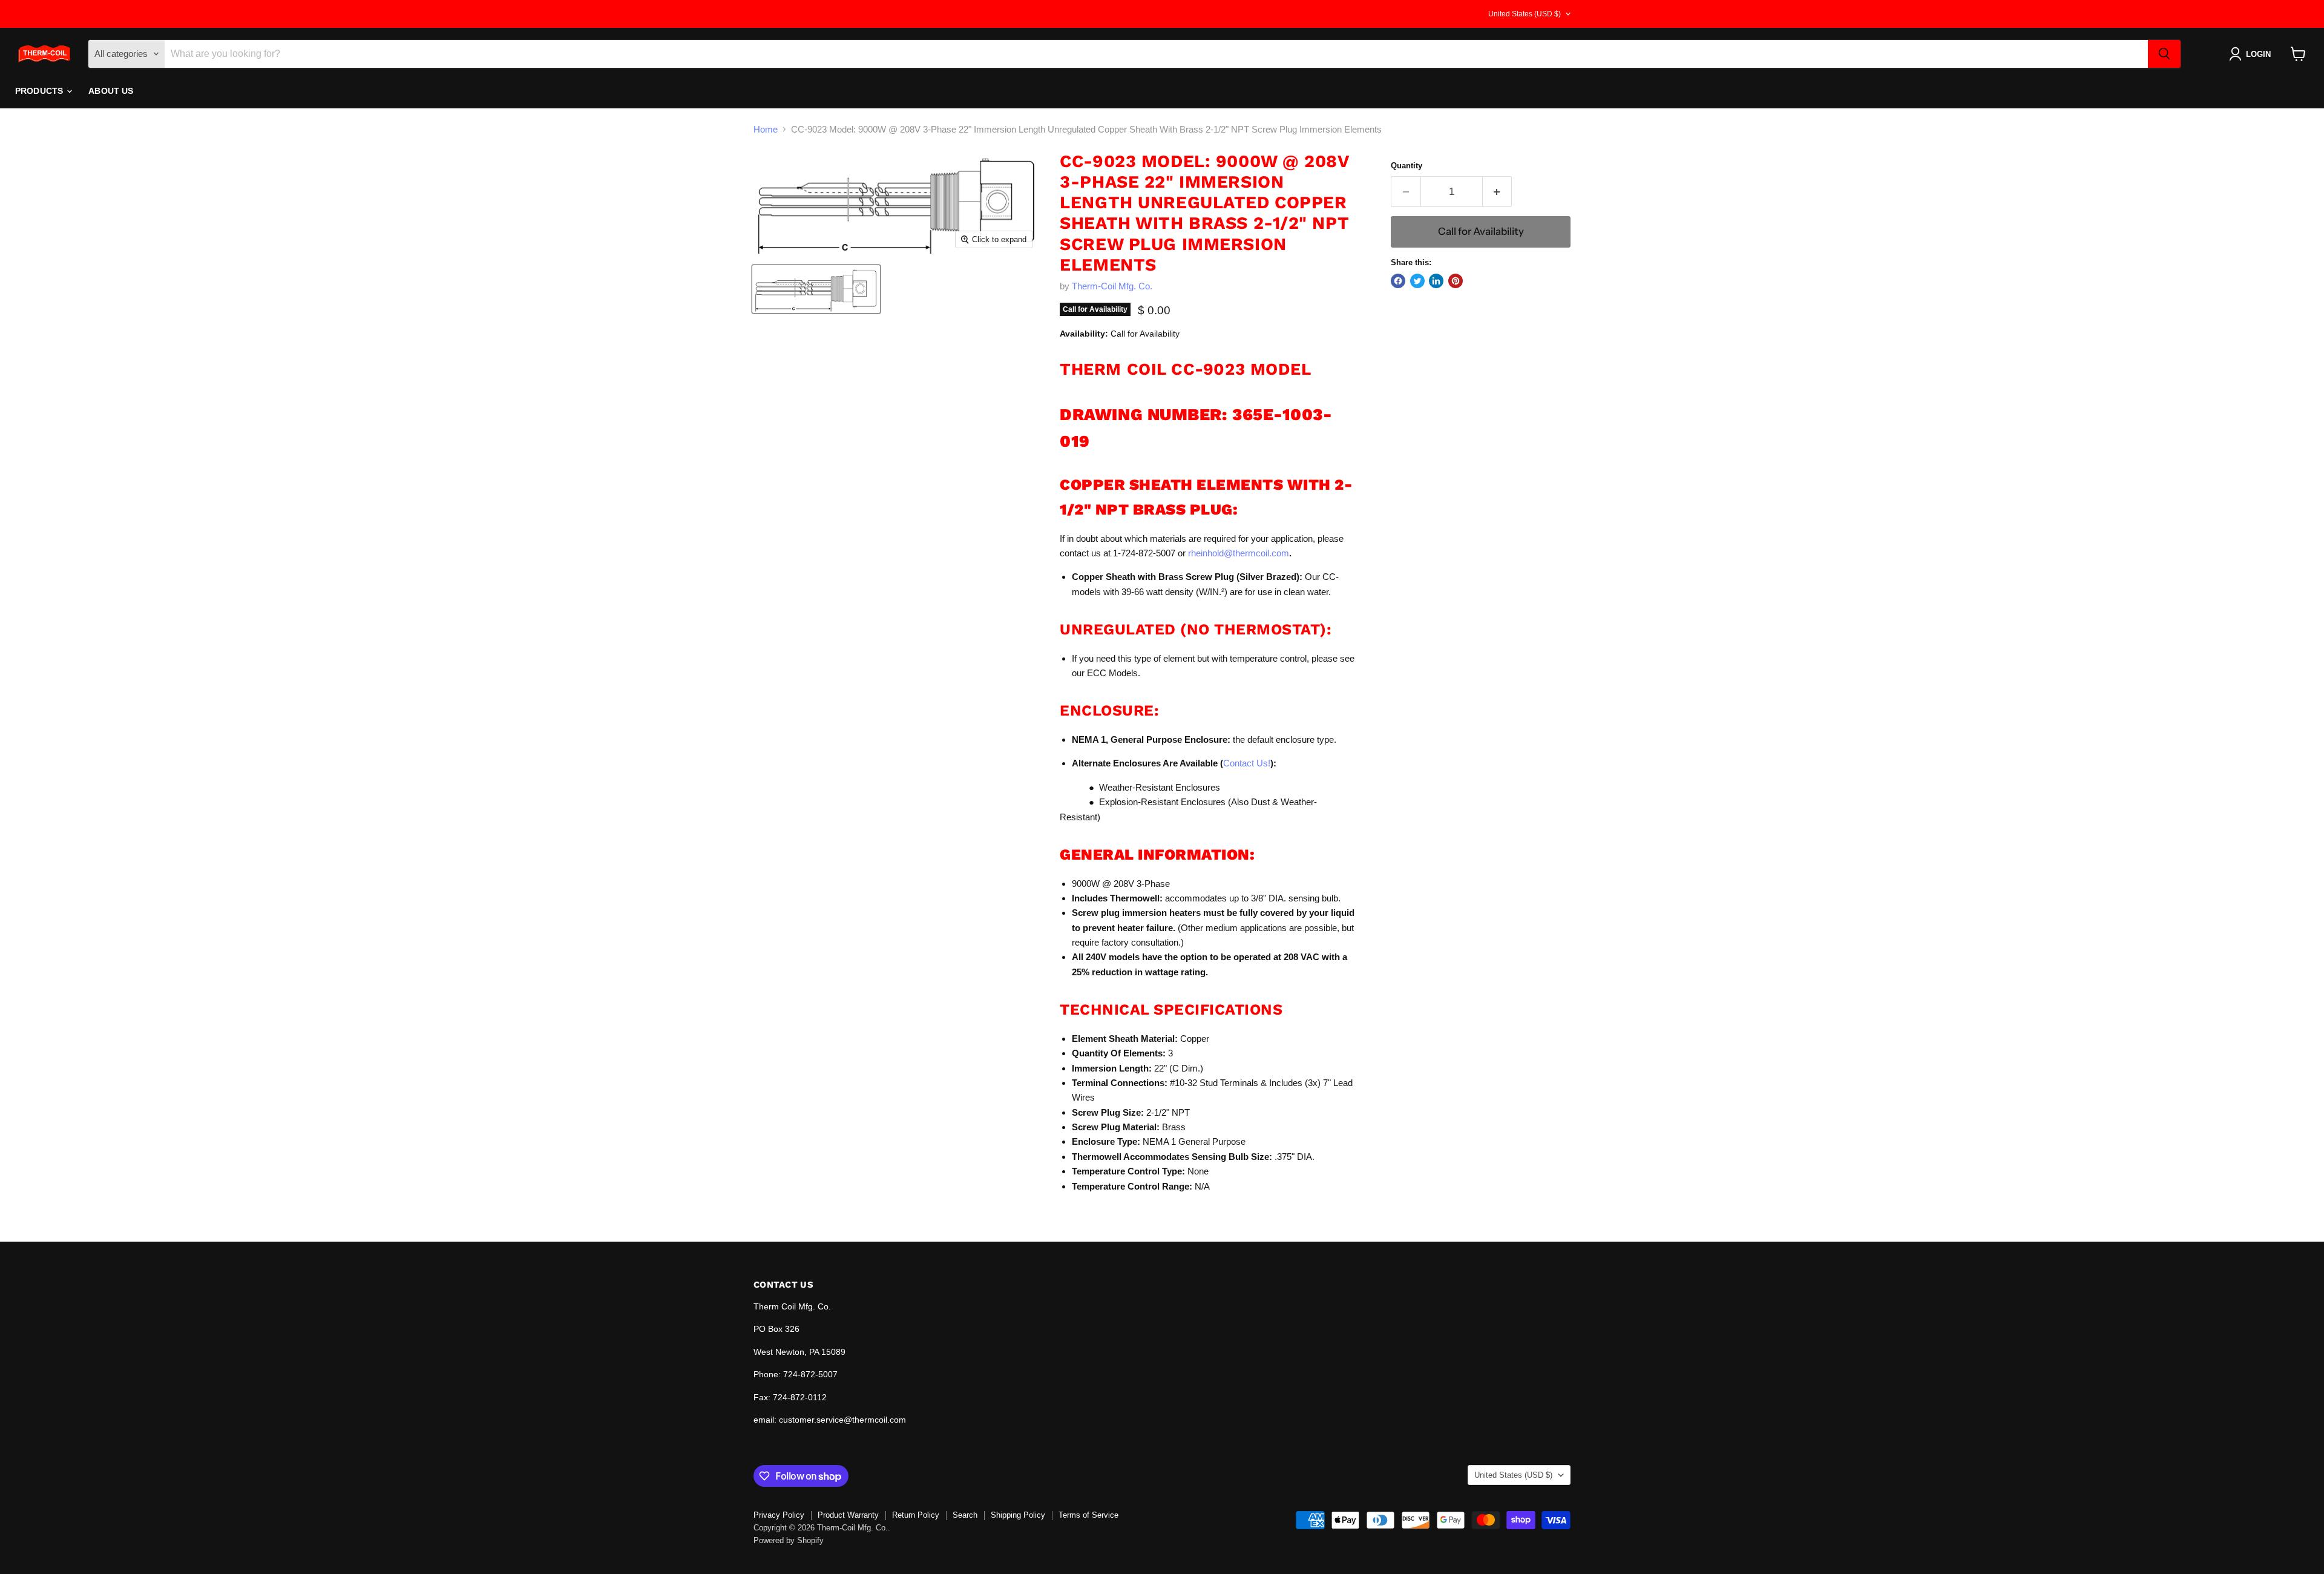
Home (766, 129)
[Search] (2164, 54)
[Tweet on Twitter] (1417, 281)
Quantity (1407, 166)
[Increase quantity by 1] (1498, 192)
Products (40, 91)
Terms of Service (1088, 1515)
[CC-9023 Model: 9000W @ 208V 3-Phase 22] (816, 289)
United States (1525, 14)
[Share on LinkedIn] (1436, 281)
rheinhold (1206, 553)
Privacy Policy (779, 1515)
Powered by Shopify (789, 1540)
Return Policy (916, 1515)
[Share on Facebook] (1398, 281)
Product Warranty (848, 1515)
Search (965, 1515)
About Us (111, 91)
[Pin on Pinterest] (1456, 281)
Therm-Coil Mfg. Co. (1112, 286)
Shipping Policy (1018, 1515)
